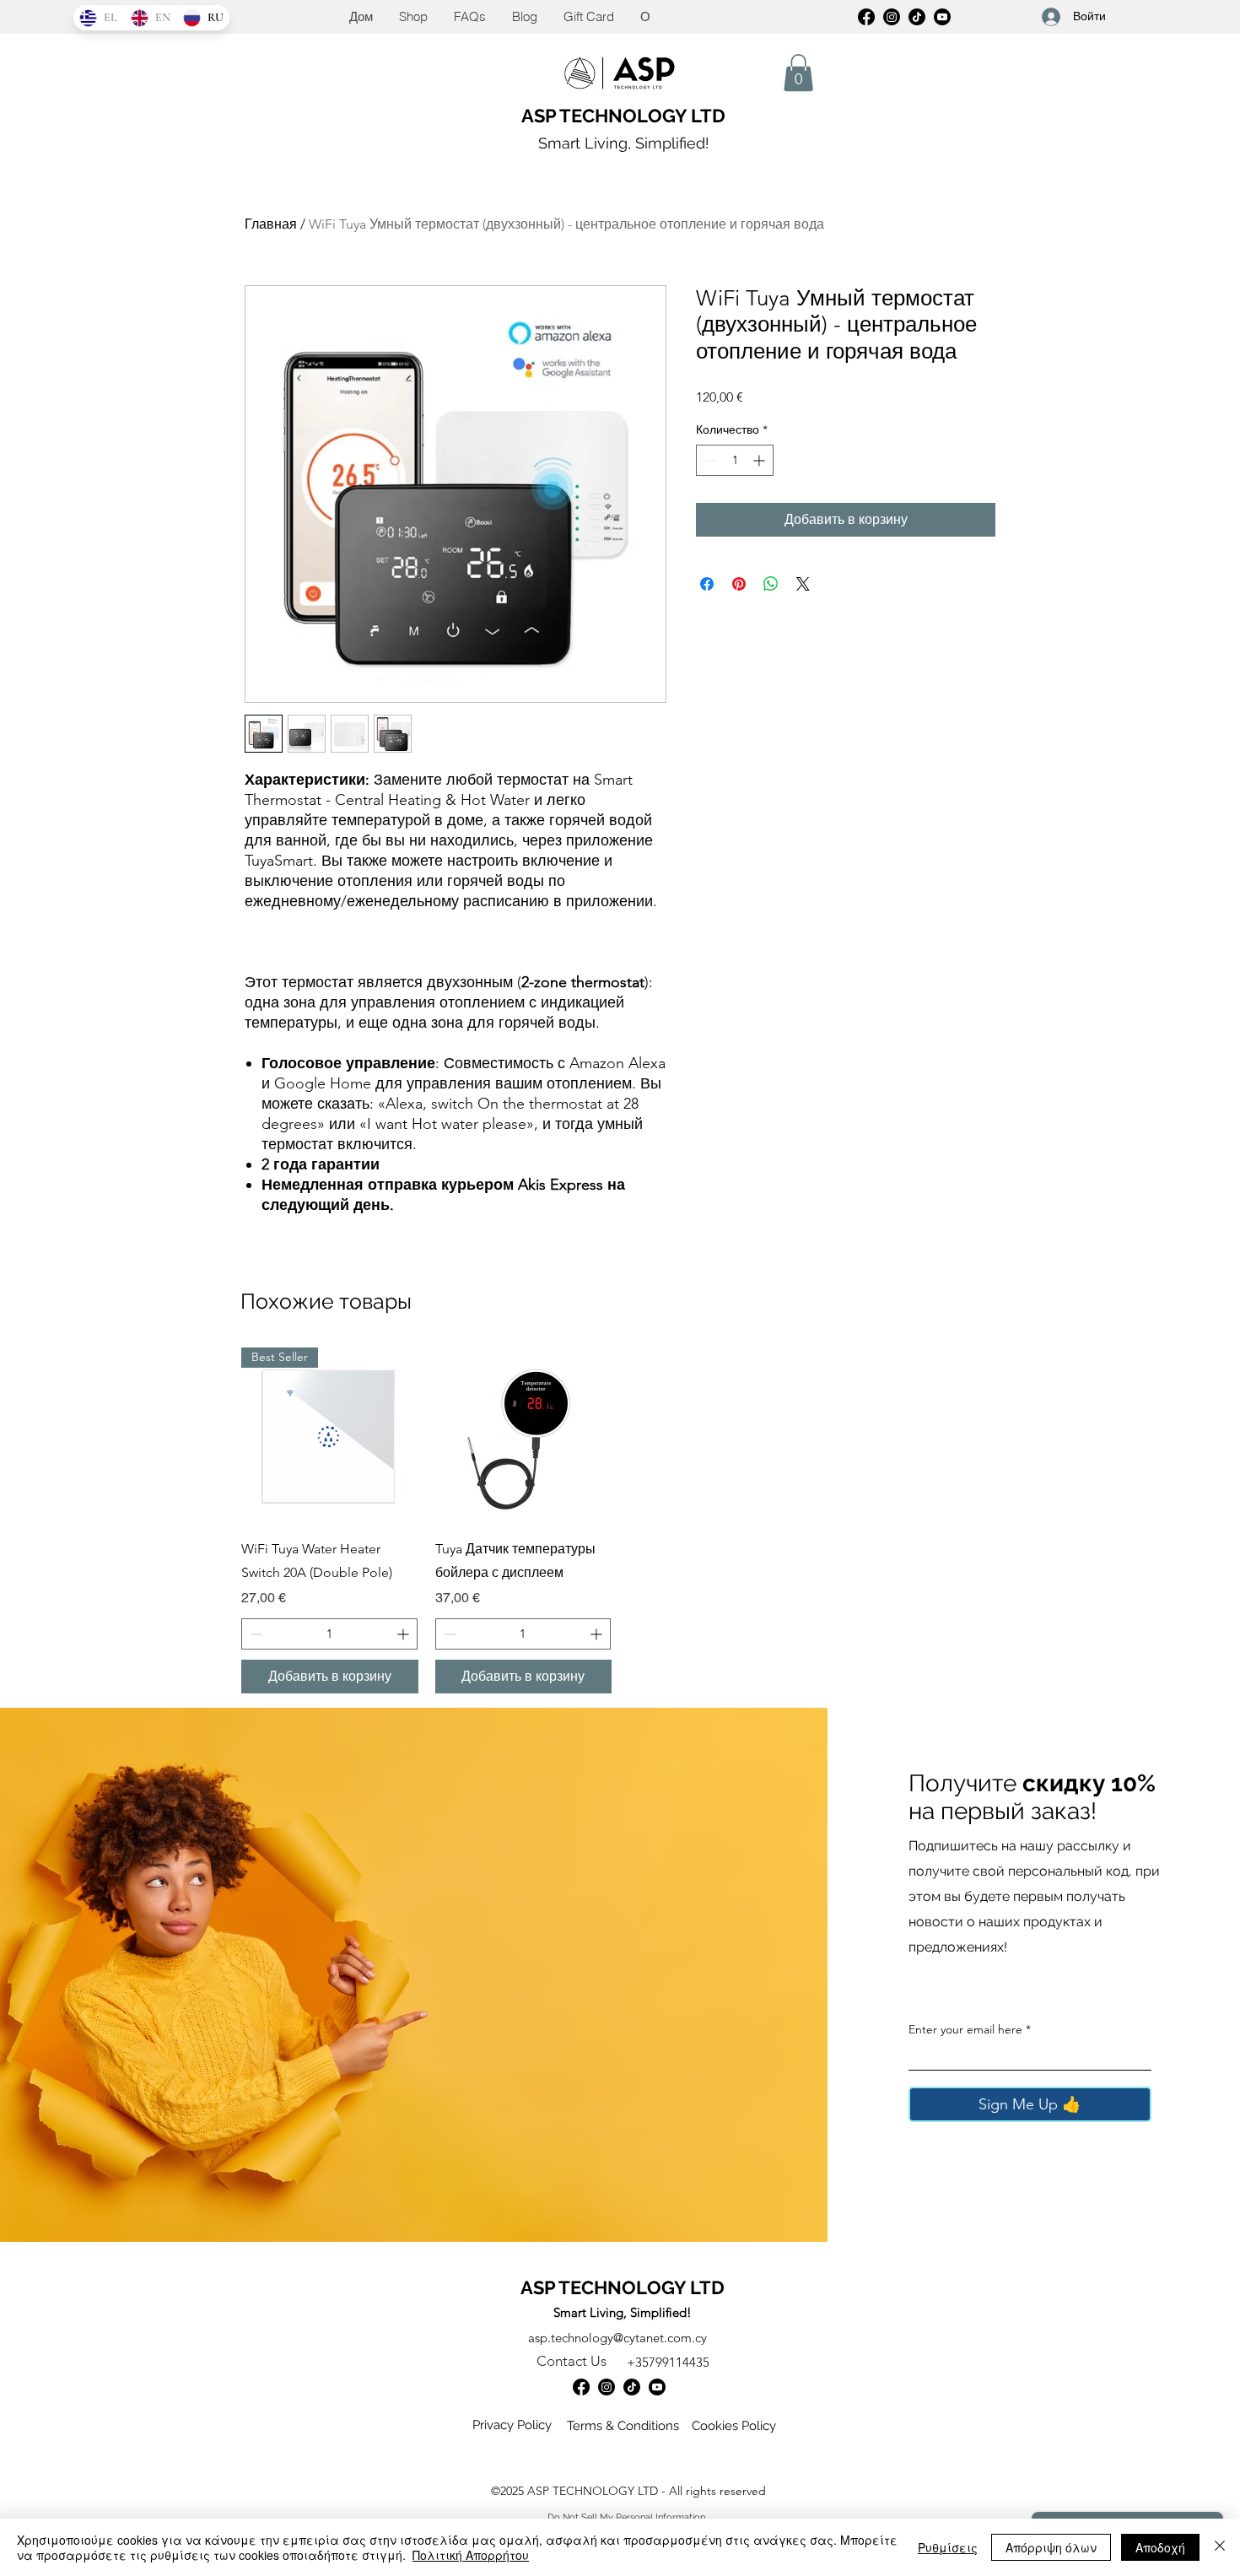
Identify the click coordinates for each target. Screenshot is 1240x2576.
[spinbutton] (735, 460)
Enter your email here (965, 2029)
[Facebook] (866, 17)
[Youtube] (657, 2387)
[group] (620, 1521)
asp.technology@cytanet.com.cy (617, 2338)
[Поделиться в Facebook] (707, 584)
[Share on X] (803, 584)
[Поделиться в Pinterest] (739, 584)
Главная (271, 224)
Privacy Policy (512, 2425)
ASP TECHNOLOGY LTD (623, 116)
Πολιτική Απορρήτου (471, 2555)
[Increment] (760, 460)
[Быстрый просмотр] (524, 1436)
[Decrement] (709, 460)
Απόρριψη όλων (1051, 2547)
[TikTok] (917, 17)
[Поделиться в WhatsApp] (771, 584)
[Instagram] (892, 17)
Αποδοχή (1160, 2547)
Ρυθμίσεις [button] (948, 2547)
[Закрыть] (1220, 2547)
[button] (798, 73)
